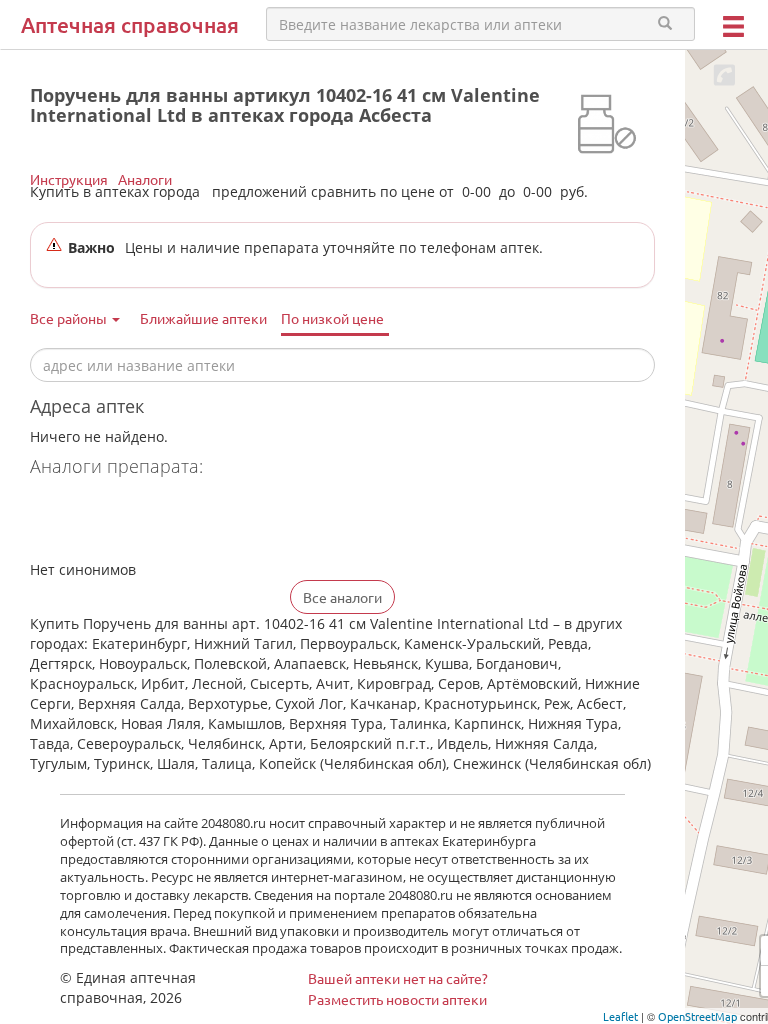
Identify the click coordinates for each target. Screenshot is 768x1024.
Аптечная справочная (130, 24)
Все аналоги (342, 597)
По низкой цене (332, 318)
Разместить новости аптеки (397, 999)
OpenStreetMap (697, 1016)
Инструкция (69, 179)
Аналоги (145, 179)
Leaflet (620, 1016)
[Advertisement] (264, 521)
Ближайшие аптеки (203, 318)
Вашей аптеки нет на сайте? (398, 978)
